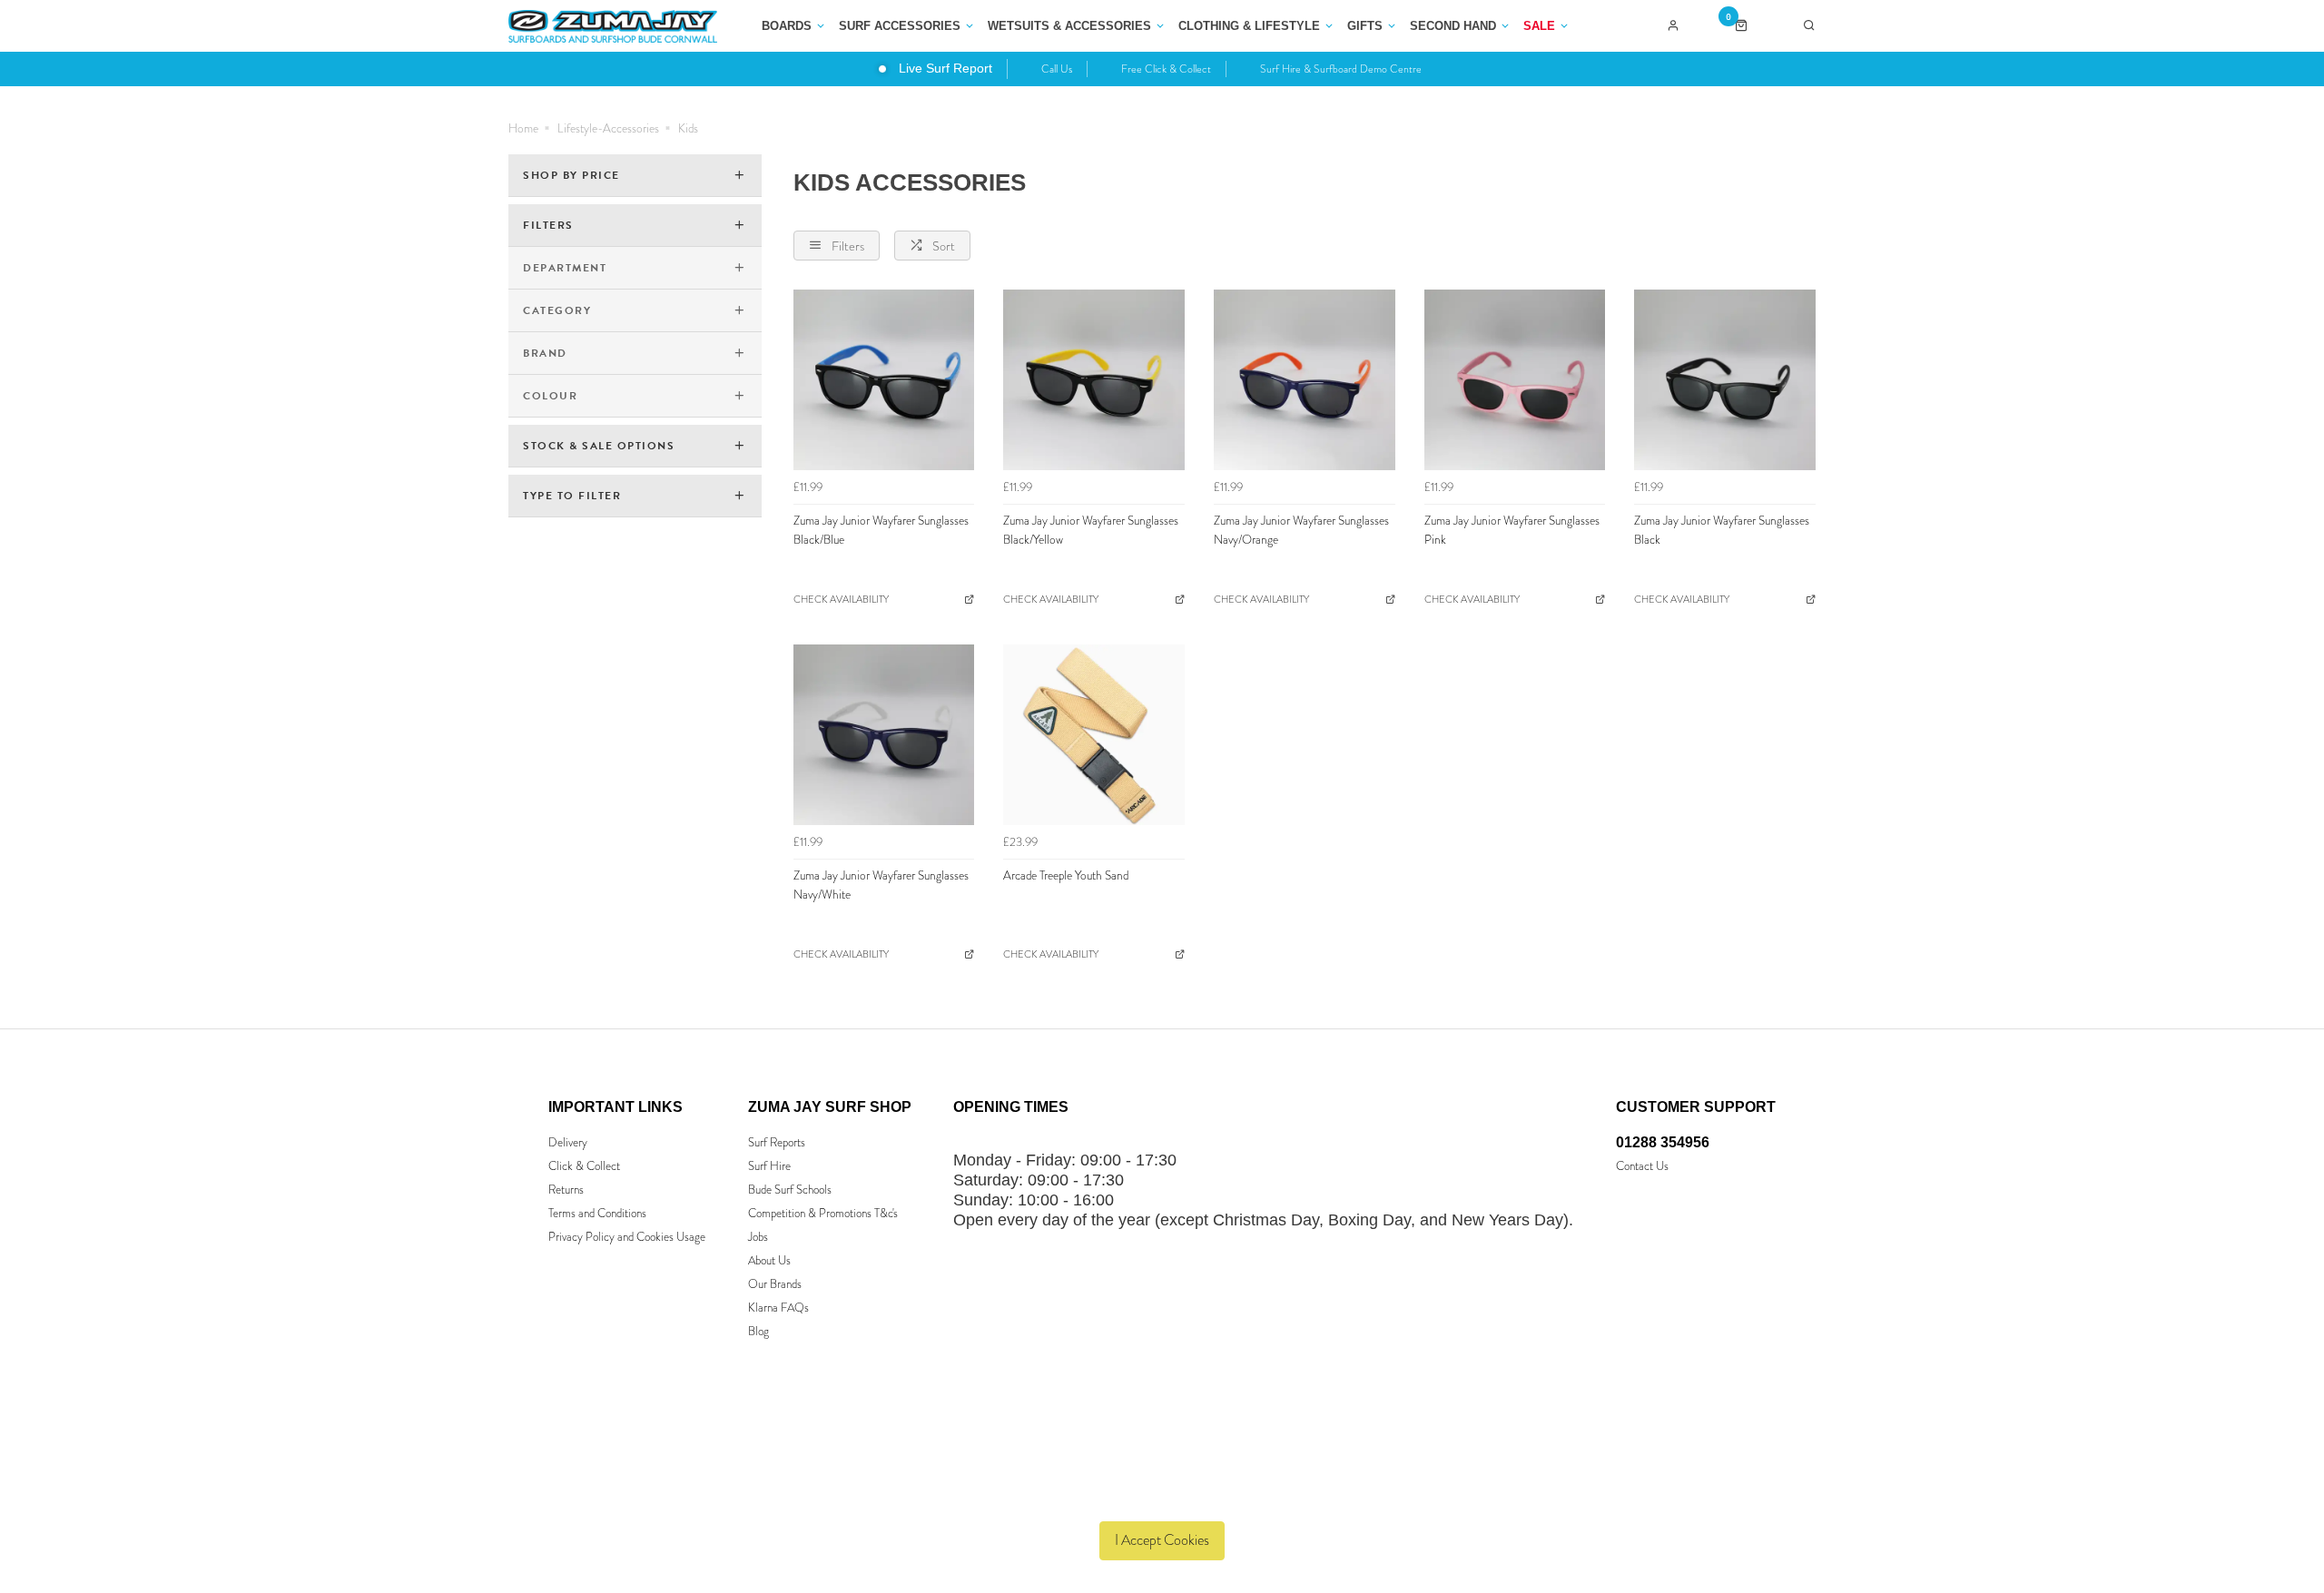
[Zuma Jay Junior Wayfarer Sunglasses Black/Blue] (884, 380)
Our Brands (775, 1284)
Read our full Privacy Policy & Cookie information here (1162, 1498)
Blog (758, 1331)
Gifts (1365, 26)
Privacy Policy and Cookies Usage (627, 1237)
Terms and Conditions (597, 1213)
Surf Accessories (900, 26)
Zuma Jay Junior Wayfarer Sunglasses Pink (1512, 530)
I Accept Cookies (1162, 1540)
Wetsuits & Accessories (1069, 26)
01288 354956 (1663, 1142)
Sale (1539, 26)
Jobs (758, 1237)
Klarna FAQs (778, 1308)
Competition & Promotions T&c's (823, 1213)
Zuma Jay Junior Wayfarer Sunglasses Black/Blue (881, 530)
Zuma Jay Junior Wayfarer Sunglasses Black (1722, 530)
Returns (566, 1190)
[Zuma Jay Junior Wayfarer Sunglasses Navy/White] (884, 735)
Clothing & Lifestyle (1249, 26)
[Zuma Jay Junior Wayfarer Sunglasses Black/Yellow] (1094, 380)
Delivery (568, 1142)
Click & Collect (584, 1166)
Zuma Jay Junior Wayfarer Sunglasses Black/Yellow (1091, 530)
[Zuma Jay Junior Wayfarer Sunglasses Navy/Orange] (1305, 380)
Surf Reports (777, 1142)
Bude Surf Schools (790, 1190)
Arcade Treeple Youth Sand (1066, 875)
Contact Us (1642, 1166)
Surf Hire (769, 1166)
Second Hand (1453, 26)
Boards (787, 26)
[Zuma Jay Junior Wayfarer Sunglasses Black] (1725, 380)
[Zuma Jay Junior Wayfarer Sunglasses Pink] (1515, 380)
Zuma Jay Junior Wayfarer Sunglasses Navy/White (881, 885)
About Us (769, 1260)
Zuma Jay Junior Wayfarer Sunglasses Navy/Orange (1301, 530)
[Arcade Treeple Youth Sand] (1094, 735)
